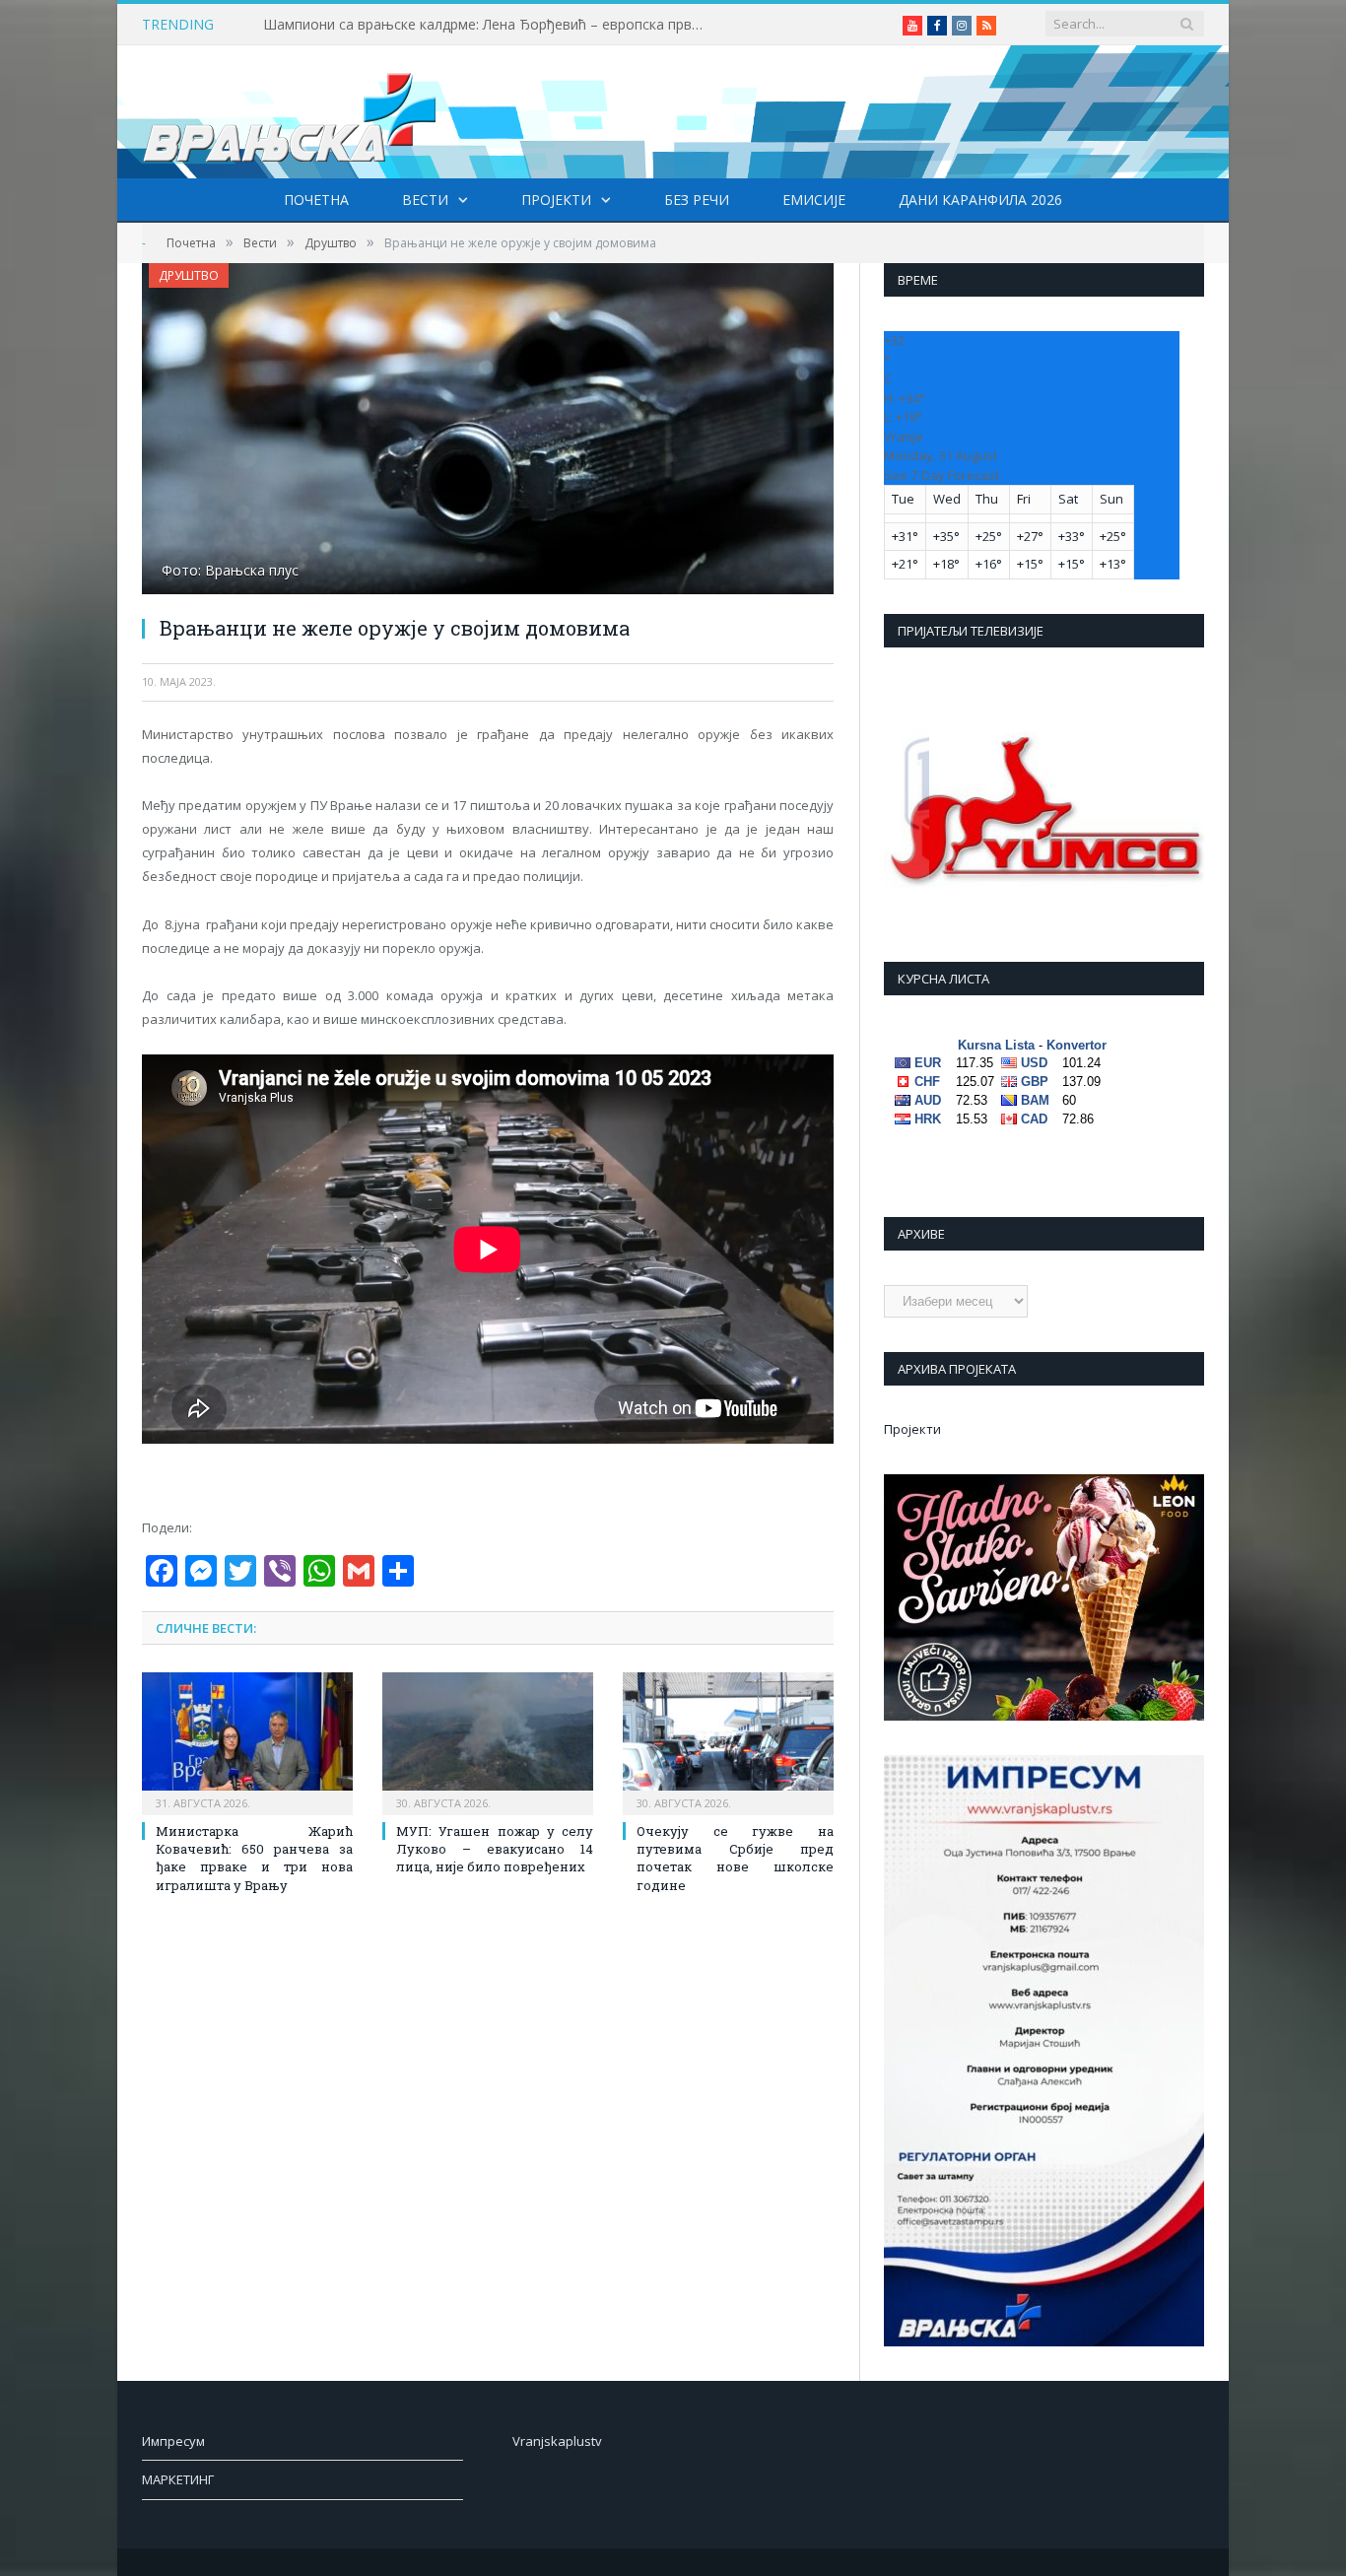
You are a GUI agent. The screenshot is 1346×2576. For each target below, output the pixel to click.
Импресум (173, 2441)
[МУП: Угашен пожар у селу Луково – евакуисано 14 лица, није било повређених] (488, 1741)
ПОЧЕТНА (316, 200)
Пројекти (556, 200)
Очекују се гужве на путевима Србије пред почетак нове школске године (735, 1858)
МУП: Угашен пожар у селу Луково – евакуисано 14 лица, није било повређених (495, 1849)
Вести (425, 200)
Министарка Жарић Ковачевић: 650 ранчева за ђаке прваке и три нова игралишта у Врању (254, 1858)
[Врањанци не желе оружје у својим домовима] (488, 431)
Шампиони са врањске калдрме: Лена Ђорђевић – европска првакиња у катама (490, 25)
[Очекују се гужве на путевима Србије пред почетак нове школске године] (728, 1741)
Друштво (189, 275)
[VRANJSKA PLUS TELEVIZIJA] (290, 112)
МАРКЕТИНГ (178, 2479)
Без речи (697, 200)
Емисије (814, 200)
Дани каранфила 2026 (980, 200)
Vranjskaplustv (557, 2441)
